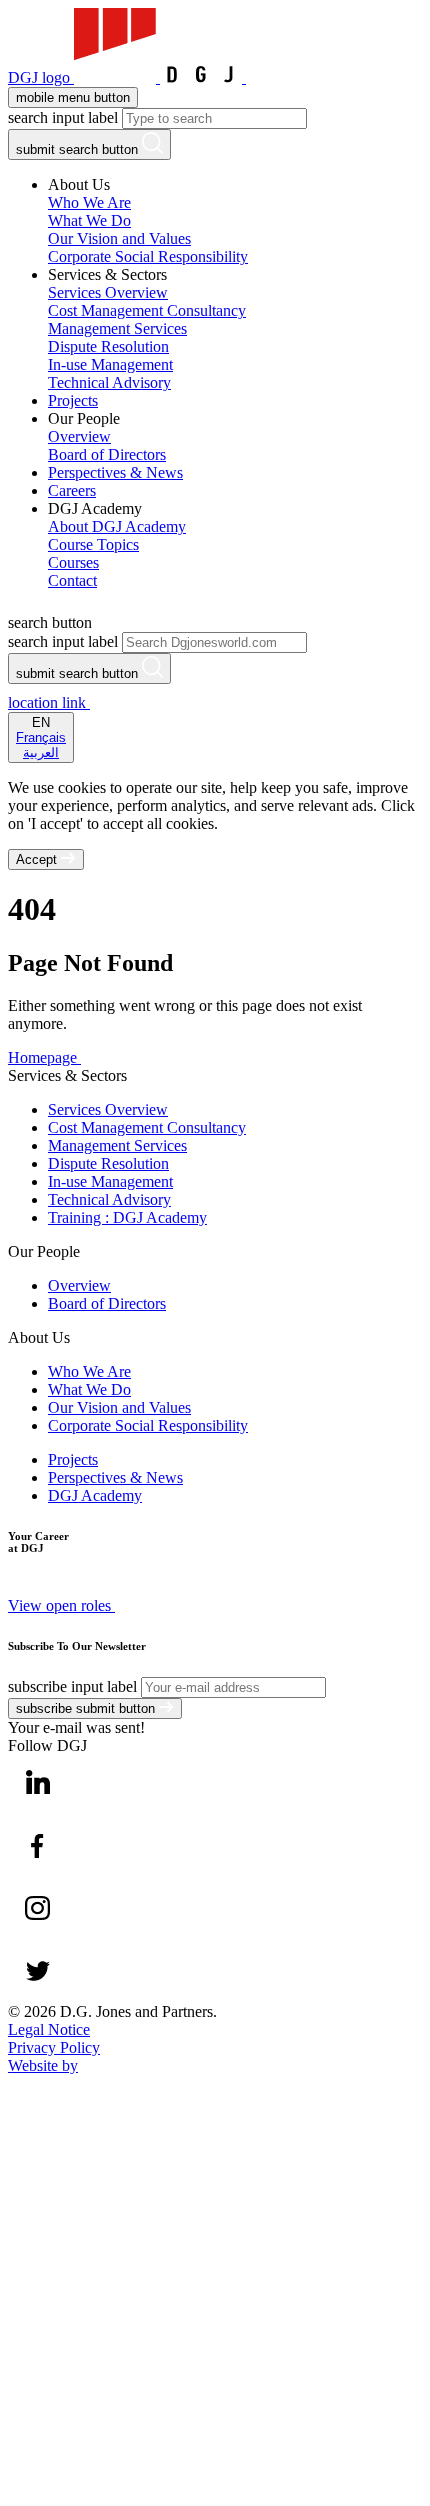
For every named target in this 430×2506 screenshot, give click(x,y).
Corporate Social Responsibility (148, 1425)
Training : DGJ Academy (127, 1217)
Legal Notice (49, 2029)
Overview (79, 1285)
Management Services (117, 1145)
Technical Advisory (109, 1199)
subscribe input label (72, 1686)
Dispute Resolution (108, 1163)
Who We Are (89, 1371)
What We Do (89, 1389)
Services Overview (108, 1109)
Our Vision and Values (119, 1407)
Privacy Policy (54, 2047)
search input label (63, 117)
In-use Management (110, 1181)
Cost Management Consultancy (147, 1127)
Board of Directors (107, 1303)
